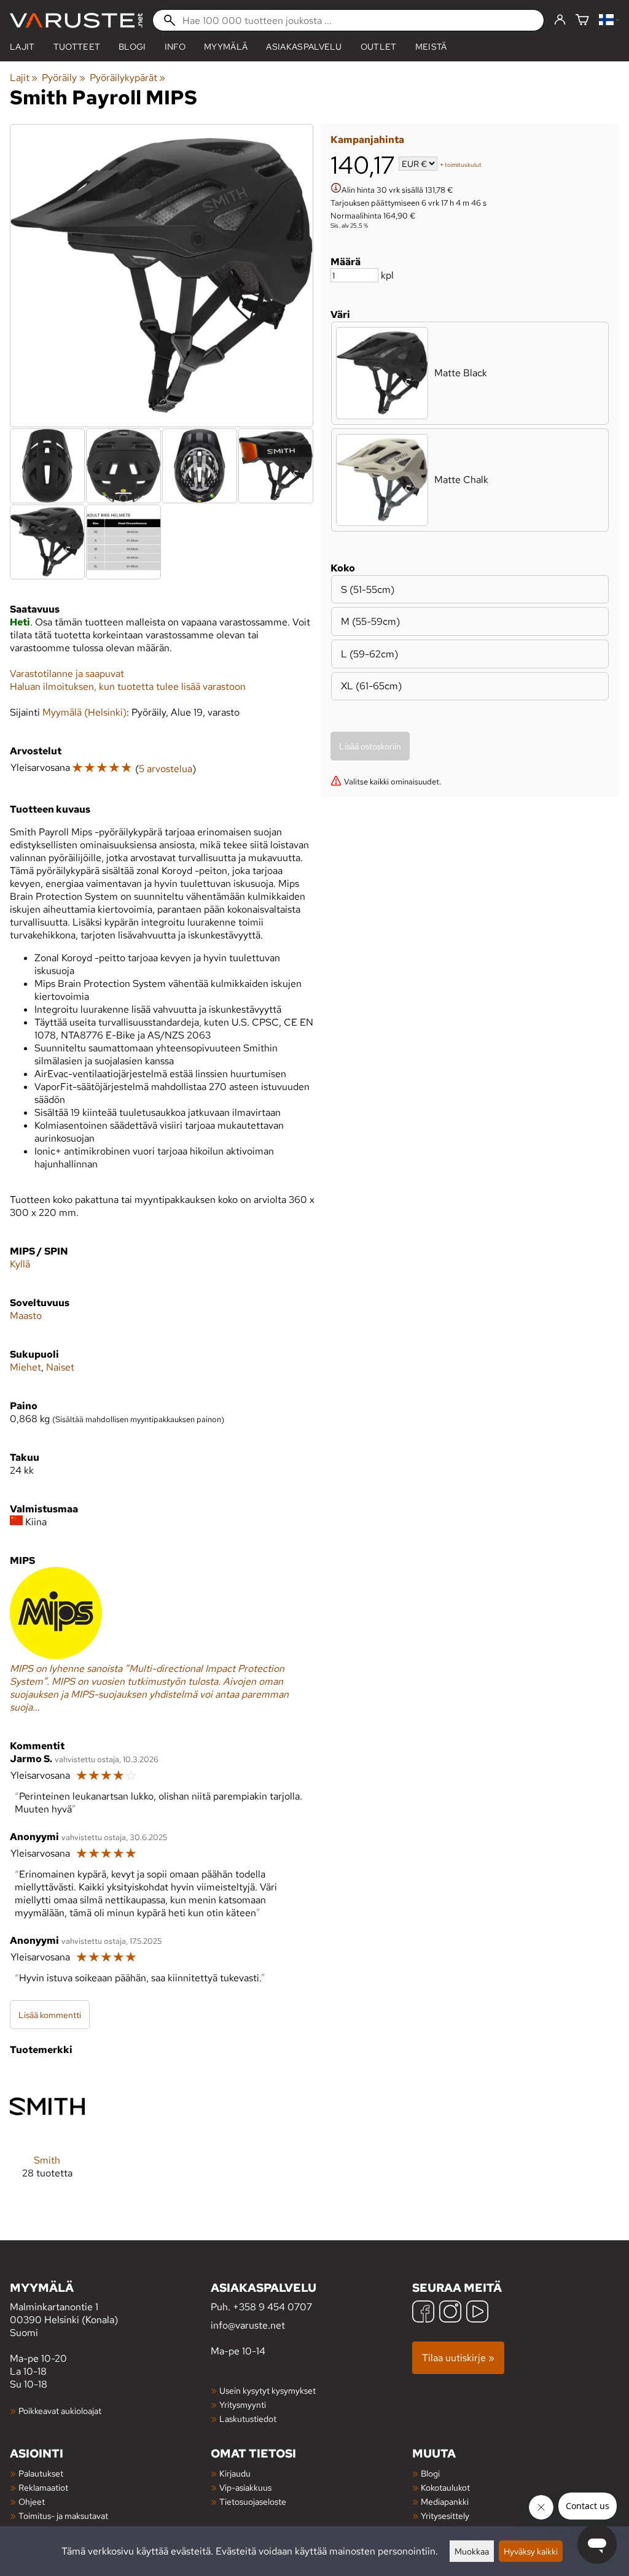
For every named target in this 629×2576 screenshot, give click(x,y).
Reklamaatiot (43, 2487)
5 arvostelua (166, 769)
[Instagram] (450, 2313)
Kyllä (20, 1264)
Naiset (60, 1367)
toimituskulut (463, 165)
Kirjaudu (235, 2473)
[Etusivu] (76, 21)
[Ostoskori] (582, 21)
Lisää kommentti (50, 2015)
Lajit (22, 47)
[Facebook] (423, 2313)
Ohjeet (32, 2501)
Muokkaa (472, 2551)
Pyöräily (63, 78)
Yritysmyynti (243, 2404)
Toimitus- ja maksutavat (63, 2516)
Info (175, 47)
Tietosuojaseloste (253, 2501)
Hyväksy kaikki (531, 2551)
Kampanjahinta (367, 140)
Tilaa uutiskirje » (458, 2358)
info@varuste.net (248, 2325)
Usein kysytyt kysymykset (268, 2390)
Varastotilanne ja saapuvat (67, 674)
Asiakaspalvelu (304, 47)
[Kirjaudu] (560, 20)
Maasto (26, 1316)
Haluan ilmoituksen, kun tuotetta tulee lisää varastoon (128, 687)
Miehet (25, 1367)
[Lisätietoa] (336, 189)
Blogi (430, 2473)
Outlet (379, 47)
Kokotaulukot (445, 2487)
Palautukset (41, 2473)
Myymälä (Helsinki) (84, 712)
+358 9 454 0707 (272, 2307)
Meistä (431, 47)
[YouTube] (477, 2313)
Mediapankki (445, 2501)
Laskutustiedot (248, 2419)
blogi (132, 47)
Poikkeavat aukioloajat (60, 2411)
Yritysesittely (445, 2516)
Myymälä (226, 47)
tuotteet (77, 47)
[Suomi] (609, 21)
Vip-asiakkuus (245, 2487)
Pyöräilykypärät (127, 78)
